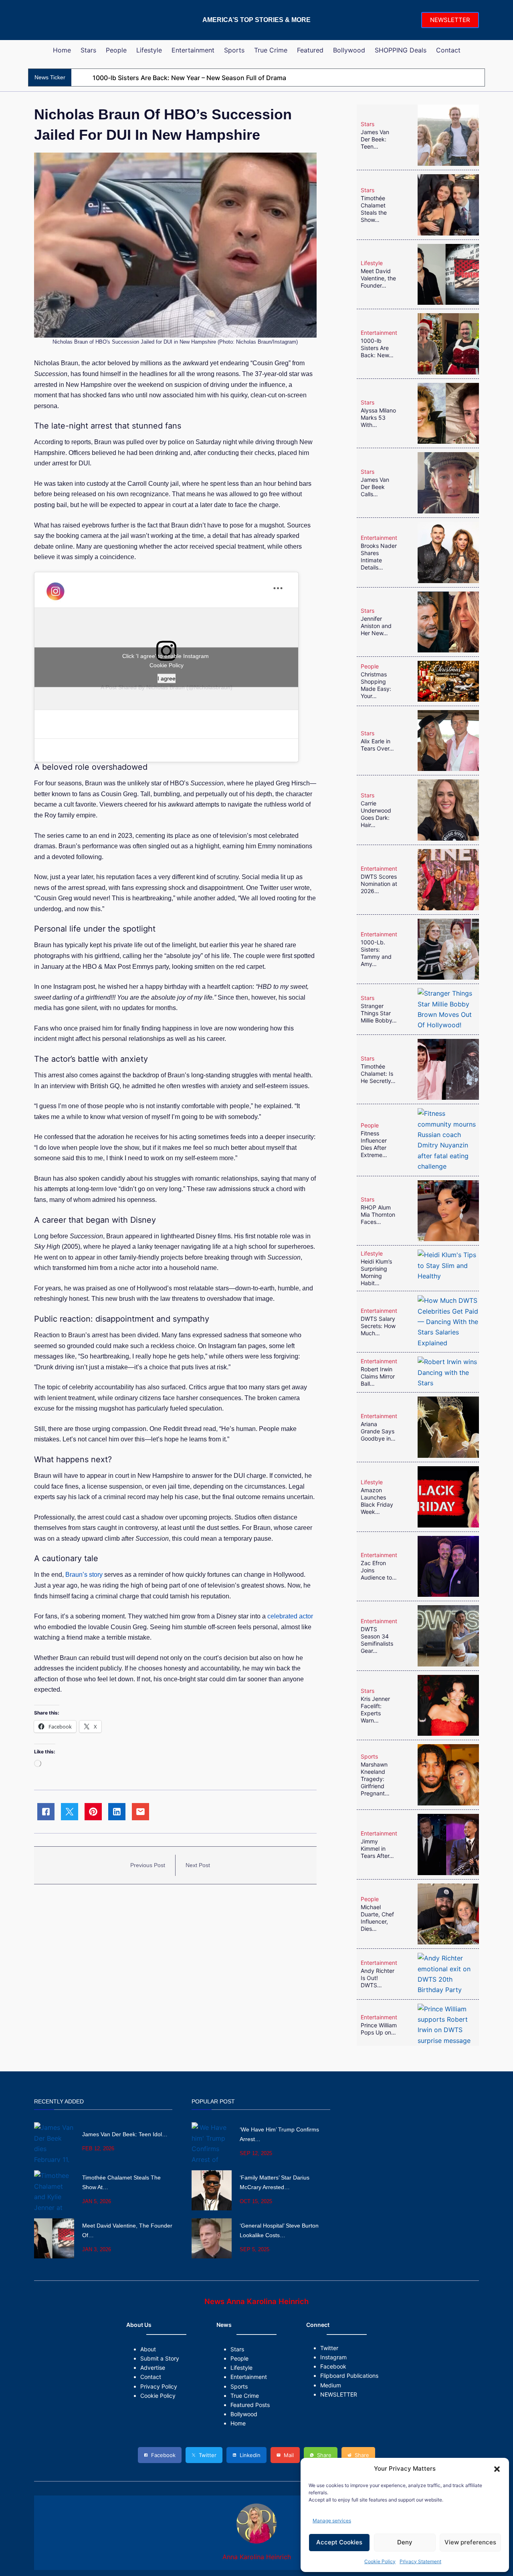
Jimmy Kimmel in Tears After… (377, 1848)
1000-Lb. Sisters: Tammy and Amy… (376, 953)
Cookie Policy (380, 2561)
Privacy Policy (159, 2386)
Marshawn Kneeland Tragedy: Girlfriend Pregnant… (375, 1779)
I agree (167, 678)
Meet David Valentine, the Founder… (378, 278)
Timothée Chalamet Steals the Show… (374, 209)
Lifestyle (372, 263)
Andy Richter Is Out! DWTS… (378, 1978)
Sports (369, 1756)
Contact (151, 2377)
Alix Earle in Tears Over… (377, 745)
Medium (331, 2385)
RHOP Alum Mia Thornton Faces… (378, 1215)
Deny (405, 2542)
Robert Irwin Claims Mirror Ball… (378, 1376)
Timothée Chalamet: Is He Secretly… (378, 1074)
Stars (368, 124)
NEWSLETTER (450, 20)
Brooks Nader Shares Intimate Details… (379, 556)
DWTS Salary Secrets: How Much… (378, 1326)
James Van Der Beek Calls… (375, 487)
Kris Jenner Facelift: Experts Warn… (375, 1710)
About (148, 2349)
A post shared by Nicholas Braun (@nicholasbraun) (167, 687)
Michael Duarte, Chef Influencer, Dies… (377, 1918)
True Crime (245, 2396)
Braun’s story (84, 1575)
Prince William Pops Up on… (379, 2029)
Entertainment (379, 333)
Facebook (333, 2366)
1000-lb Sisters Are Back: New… (377, 348)
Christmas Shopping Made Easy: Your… (376, 685)
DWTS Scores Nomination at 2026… (379, 884)
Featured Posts (250, 2405)
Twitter (329, 2348)
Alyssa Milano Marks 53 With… (378, 418)
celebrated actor (290, 1616)
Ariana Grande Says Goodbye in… (378, 1431)
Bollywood (244, 2414)
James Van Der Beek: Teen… (375, 139)
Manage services (332, 2521)
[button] (497, 2469)
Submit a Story (160, 2358)
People (370, 666)
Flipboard (333, 2376)
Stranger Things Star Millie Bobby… (379, 1013)
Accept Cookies (339, 2542)
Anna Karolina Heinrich (257, 2557)
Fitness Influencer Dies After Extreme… (374, 1144)
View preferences (470, 2542)
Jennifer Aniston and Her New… (376, 626)
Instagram (333, 2357)
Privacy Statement (420, 2561)
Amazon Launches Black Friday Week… (377, 1501)
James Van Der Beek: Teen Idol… (125, 2134)
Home (238, 2423)
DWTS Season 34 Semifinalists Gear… (377, 1640)
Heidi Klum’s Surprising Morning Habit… (376, 1272)
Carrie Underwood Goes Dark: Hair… (376, 814)
